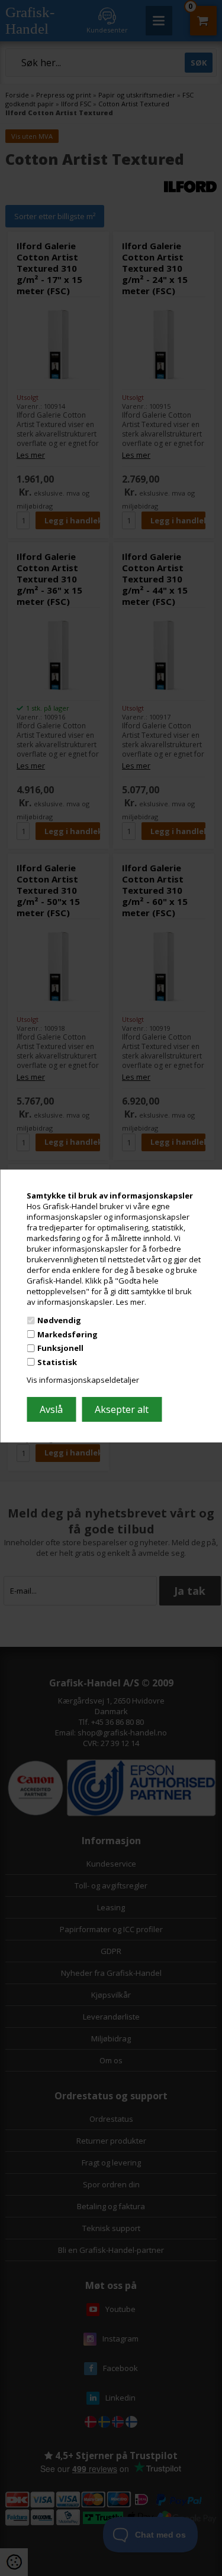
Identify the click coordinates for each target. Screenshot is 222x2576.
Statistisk (57, 1362)
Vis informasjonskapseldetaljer (83, 1380)
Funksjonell (60, 1348)
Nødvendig (59, 1320)
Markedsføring (67, 1334)
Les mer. (131, 1301)
